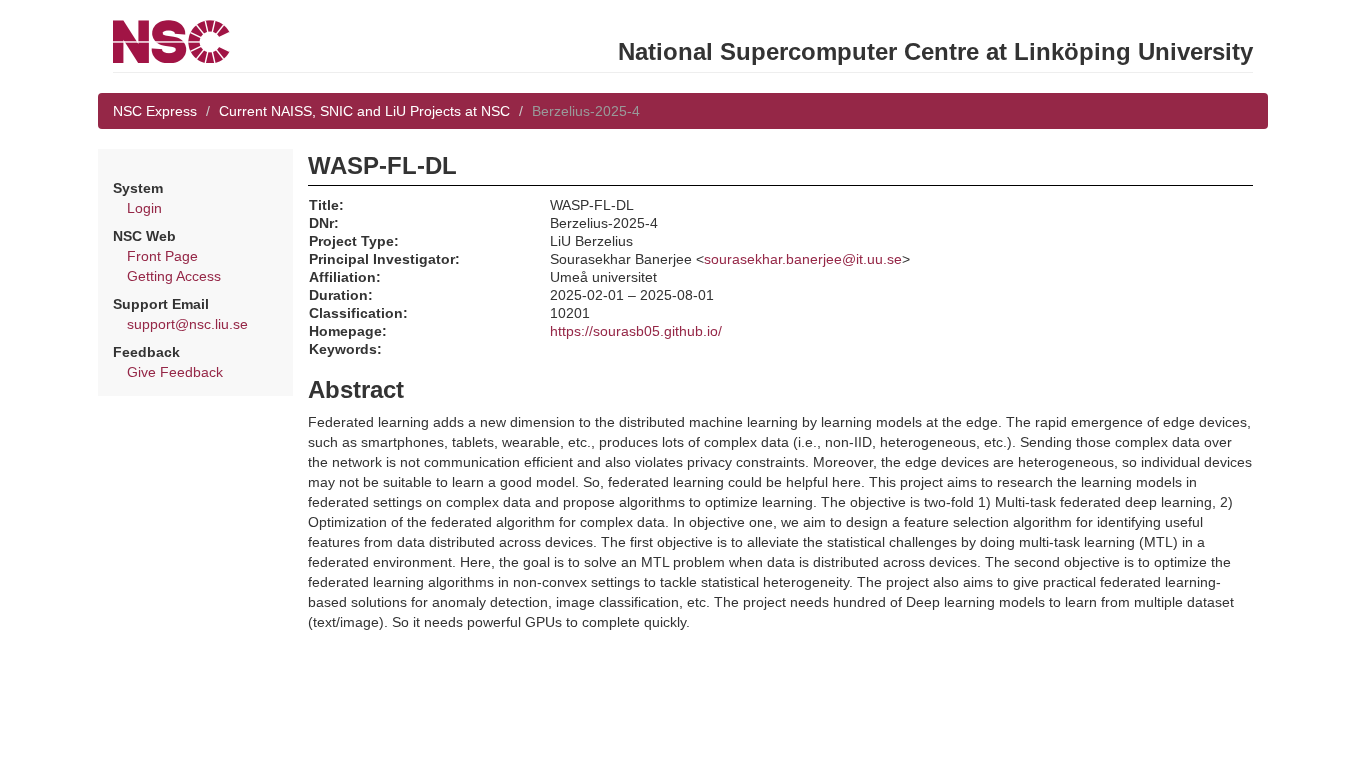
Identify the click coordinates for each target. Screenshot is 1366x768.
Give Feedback (175, 372)
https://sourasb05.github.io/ (636, 331)
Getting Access (174, 276)
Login (144, 208)
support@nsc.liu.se (187, 324)
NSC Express (155, 111)
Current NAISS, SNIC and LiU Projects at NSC (364, 111)
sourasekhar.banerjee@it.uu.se (803, 259)
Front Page (162, 256)
